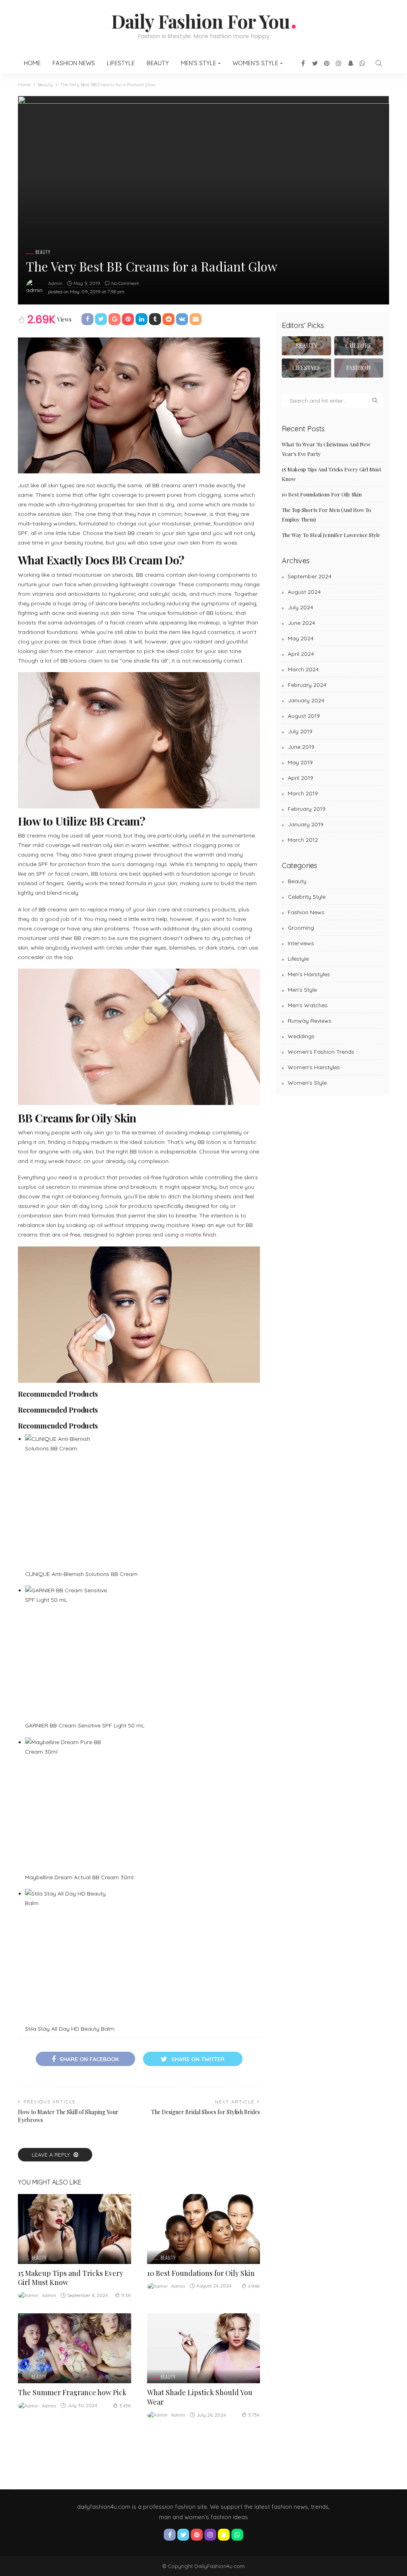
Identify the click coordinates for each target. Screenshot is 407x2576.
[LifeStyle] (306, 368)
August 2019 (304, 716)
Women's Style (307, 1083)
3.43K (125, 2406)
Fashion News (74, 63)
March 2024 (303, 669)
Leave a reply (52, 2155)
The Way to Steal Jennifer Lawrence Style (331, 535)
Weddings (301, 1036)
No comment (125, 283)
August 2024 (304, 592)
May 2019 (300, 762)
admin (55, 283)
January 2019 (306, 824)
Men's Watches (308, 1005)
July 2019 (300, 731)
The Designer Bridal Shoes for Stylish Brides (205, 2112)
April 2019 (300, 778)
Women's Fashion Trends (321, 1052)
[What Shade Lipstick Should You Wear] (204, 2348)
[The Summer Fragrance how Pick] (75, 2348)
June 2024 (301, 623)
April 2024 (301, 654)
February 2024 (307, 685)
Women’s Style (255, 63)
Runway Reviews (310, 1021)
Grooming (301, 928)
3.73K (254, 2415)
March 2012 (303, 840)
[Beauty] (306, 346)
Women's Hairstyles (314, 1067)
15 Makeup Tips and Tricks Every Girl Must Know (71, 2278)
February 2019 (307, 809)
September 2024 (310, 576)
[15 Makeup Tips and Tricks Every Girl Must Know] (75, 2229)
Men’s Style (199, 63)
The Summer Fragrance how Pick (72, 2392)
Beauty (158, 63)
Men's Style (302, 990)
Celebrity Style (307, 897)
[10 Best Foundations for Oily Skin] (204, 2229)
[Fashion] (359, 368)
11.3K (126, 2295)
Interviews (301, 943)
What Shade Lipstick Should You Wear (200, 2397)
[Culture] (359, 346)
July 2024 (300, 607)
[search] (379, 63)
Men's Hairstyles (309, 974)
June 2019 (301, 747)
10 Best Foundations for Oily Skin (201, 2273)
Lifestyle (121, 63)
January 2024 (306, 700)
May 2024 (301, 638)
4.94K (254, 2286)
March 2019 (303, 793)
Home (32, 63)
